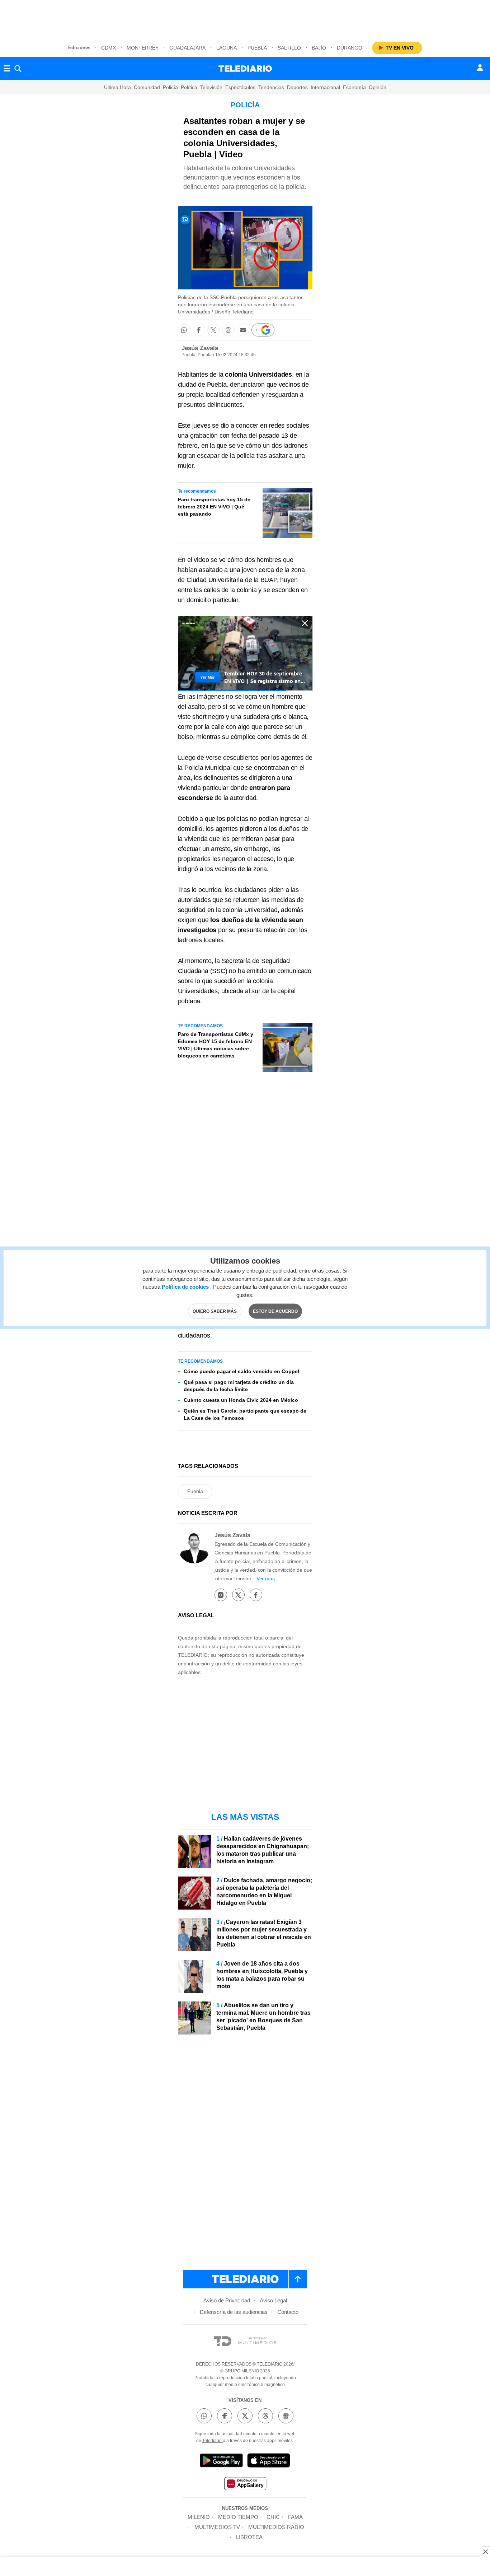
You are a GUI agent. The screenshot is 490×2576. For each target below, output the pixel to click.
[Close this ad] (485, 2552)
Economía (354, 87)
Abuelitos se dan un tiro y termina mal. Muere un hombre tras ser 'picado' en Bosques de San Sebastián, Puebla (263, 2017)
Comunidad (147, 87)
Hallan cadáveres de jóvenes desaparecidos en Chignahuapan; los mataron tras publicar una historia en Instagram (263, 1850)
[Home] (245, 69)
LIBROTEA (249, 2537)
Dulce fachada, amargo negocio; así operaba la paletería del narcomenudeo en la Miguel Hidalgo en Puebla (264, 1892)
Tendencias (271, 87)
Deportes (297, 87)
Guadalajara (187, 48)
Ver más (266, 1578)
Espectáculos (240, 87)
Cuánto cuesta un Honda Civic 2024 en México (241, 1400)
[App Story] (269, 2462)
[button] (184, 330)
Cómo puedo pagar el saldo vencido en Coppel (241, 1371)
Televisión (211, 87)
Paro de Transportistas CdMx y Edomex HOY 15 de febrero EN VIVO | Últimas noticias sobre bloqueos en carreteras (216, 1045)
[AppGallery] (245, 2485)
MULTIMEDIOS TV (217, 2527)
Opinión (378, 87)
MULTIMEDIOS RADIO (276, 2527)
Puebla (257, 48)
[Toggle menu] (7, 69)
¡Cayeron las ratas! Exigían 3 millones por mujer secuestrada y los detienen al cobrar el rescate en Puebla (264, 1933)
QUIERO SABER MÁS (215, 1311)
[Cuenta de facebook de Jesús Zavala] (256, 1595)
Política (189, 87)
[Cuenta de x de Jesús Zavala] (238, 1595)
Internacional (325, 87)
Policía (170, 87)
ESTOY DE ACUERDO (275, 1311)
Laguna (227, 48)
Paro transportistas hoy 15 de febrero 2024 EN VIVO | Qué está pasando (214, 507)
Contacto (288, 2312)
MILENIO (199, 2517)
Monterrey (143, 48)
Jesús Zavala (200, 348)
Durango (350, 48)
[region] (245, 18)
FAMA (295, 2517)
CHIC (273, 2517)
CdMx (109, 48)
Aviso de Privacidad (227, 2300)
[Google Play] (221, 2462)
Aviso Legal (273, 2300)
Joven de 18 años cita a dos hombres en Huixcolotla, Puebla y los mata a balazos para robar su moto (262, 1975)
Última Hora (117, 87)
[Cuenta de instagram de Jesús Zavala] (221, 1595)
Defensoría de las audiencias (234, 2312)
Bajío (319, 48)
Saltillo (289, 48)
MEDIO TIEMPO (238, 2517)
